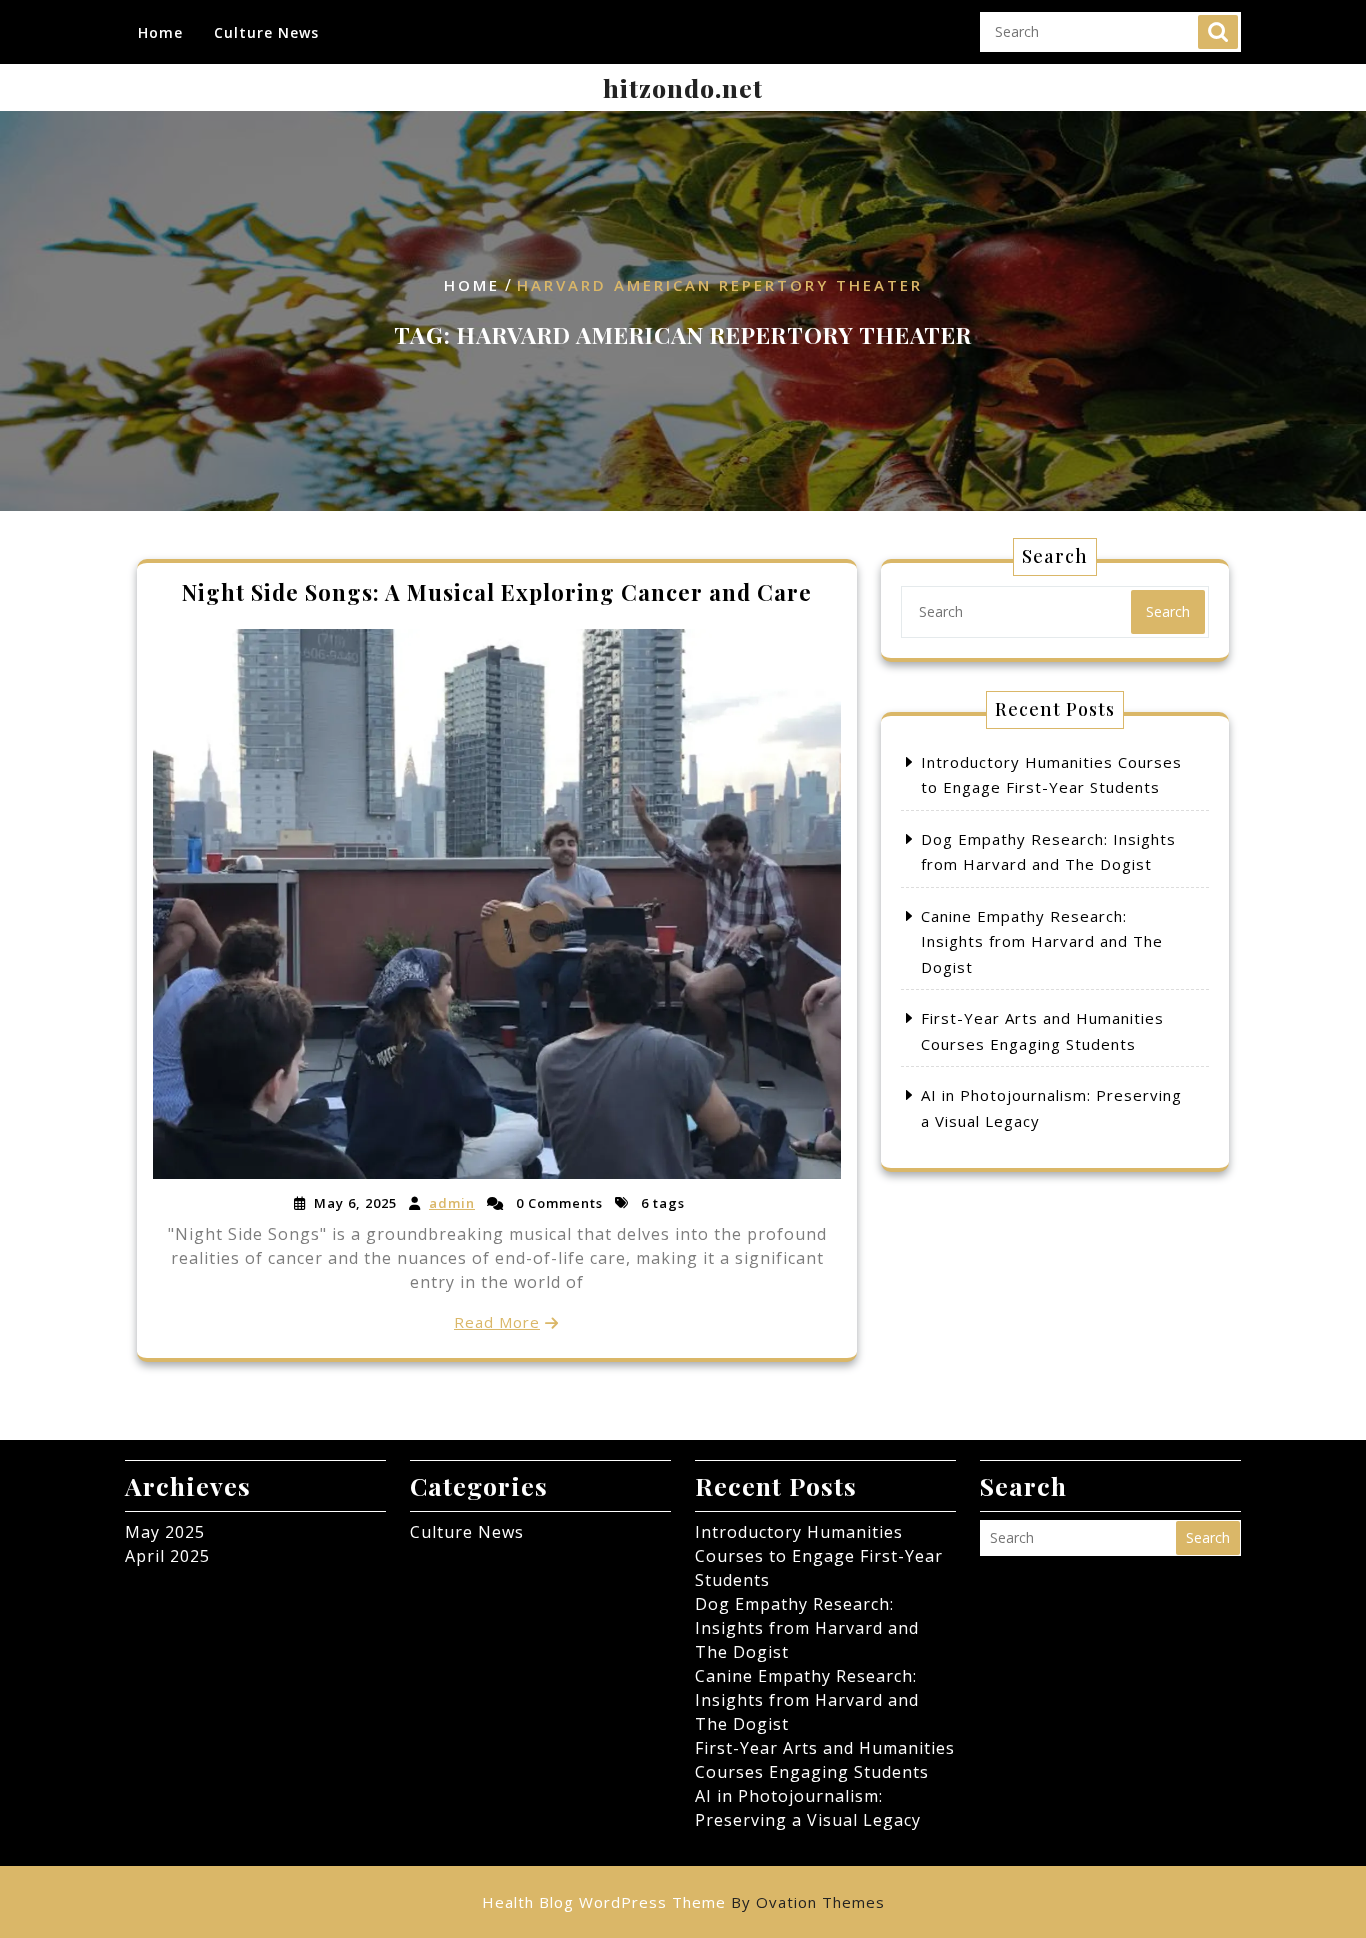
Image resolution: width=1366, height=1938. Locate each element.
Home (160, 32)
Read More (497, 1322)
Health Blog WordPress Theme (683, 1902)
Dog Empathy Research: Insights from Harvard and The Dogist (807, 1628)
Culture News (266, 32)
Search (1218, 32)
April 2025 (167, 1556)
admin (452, 1203)
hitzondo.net (683, 87)
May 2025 (165, 1532)
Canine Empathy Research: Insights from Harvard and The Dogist (1042, 941)
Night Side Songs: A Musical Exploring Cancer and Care (497, 592)
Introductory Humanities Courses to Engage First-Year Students (819, 1556)
